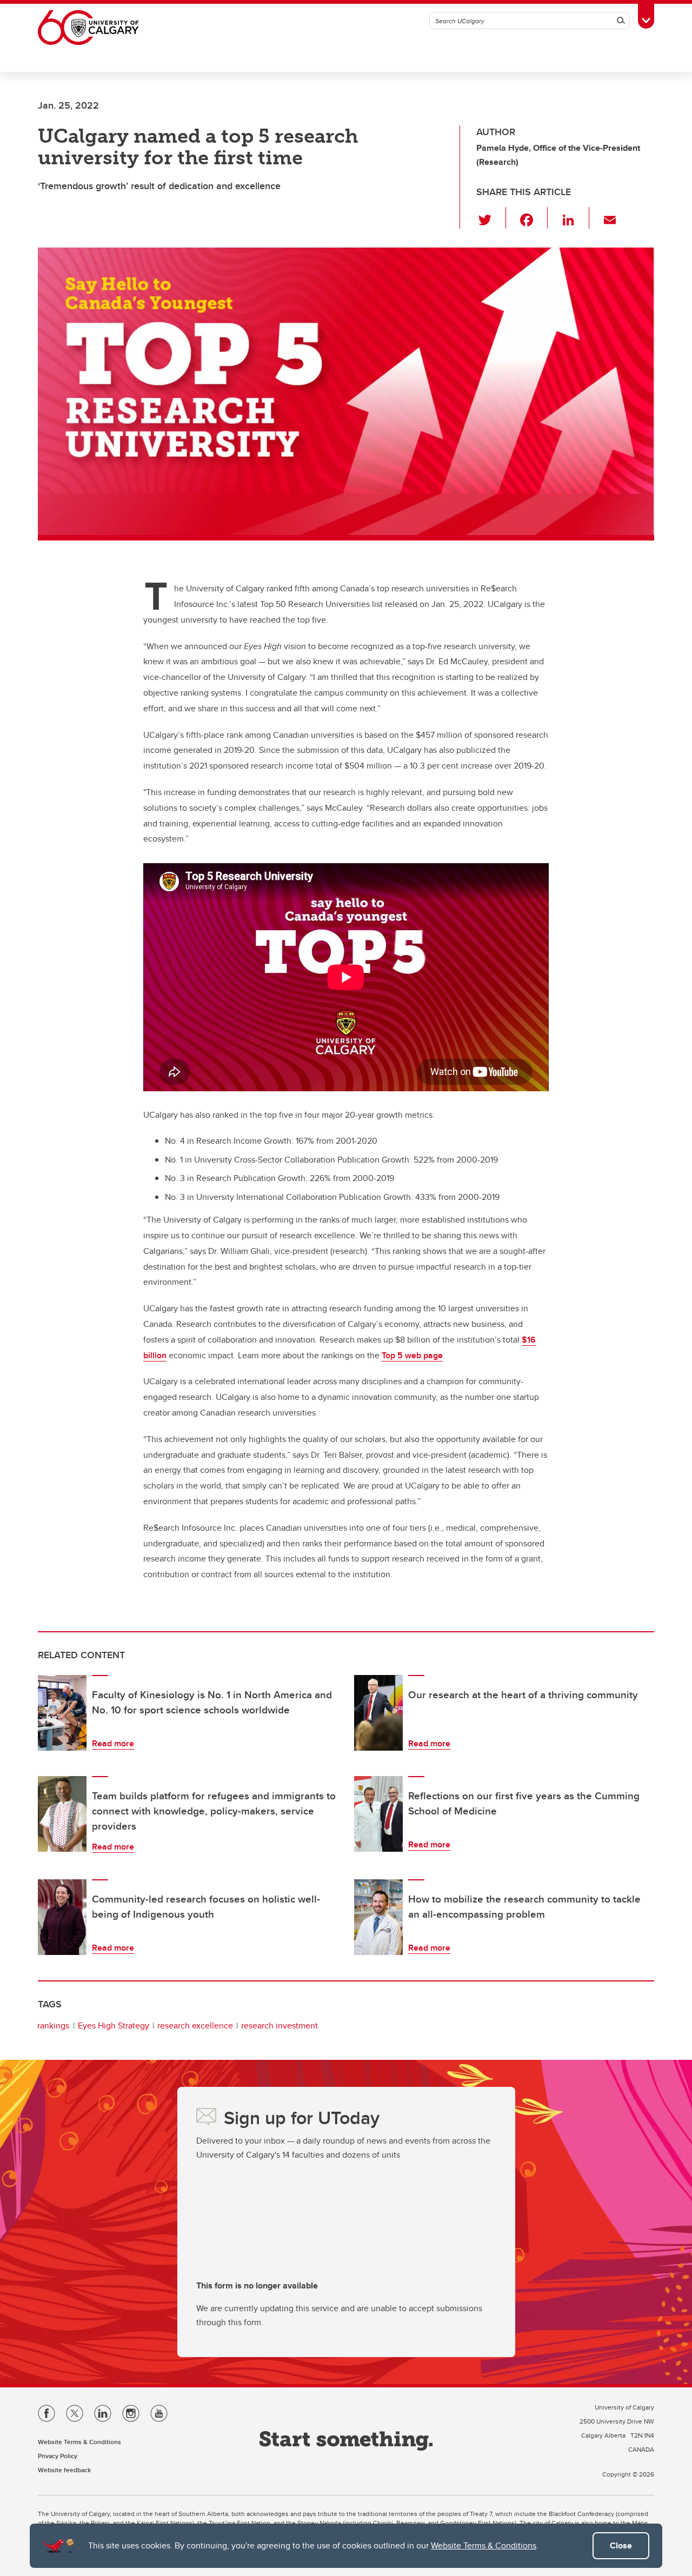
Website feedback (64, 2470)
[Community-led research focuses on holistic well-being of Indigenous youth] (62, 1917)
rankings (53, 2026)
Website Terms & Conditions (484, 2545)
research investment (280, 2026)
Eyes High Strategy (114, 2026)
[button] (491, 218)
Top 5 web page (412, 1355)
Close (621, 2545)
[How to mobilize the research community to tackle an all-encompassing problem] (378, 1917)
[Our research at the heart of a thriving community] (378, 1713)
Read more (113, 1743)
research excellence (195, 2026)
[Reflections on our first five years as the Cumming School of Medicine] (378, 1814)
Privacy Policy (58, 2456)
